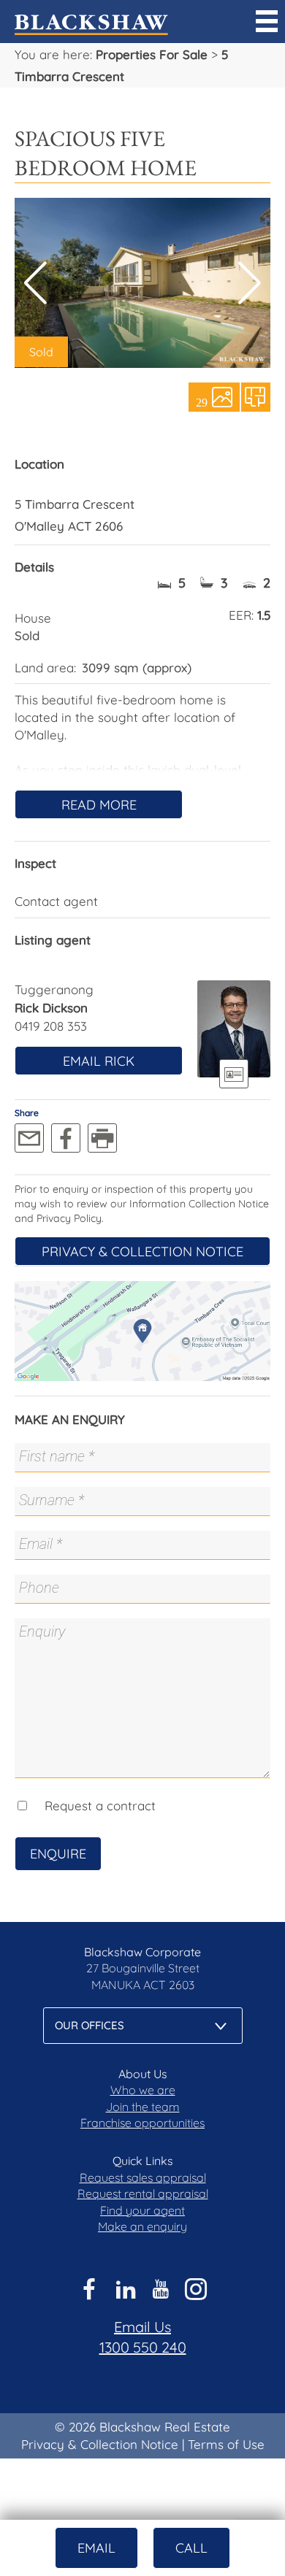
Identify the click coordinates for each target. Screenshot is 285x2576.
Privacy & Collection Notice (142, 1252)
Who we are (143, 2090)
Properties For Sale (152, 54)
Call (191, 2548)
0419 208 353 (51, 1026)
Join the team (143, 2107)
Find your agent (142, 2210)
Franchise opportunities (142, 2123)
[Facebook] (66, 1138)
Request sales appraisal (143, 2177)
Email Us (142, 2327)
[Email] (29, 1138)
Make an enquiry (142, 2226)
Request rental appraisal (143, 2194)
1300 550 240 (143, 2347)
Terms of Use (226, 2444)
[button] (250, 283)
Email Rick (99, 1061)
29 (202, 401)
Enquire (58, 1854)
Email (96, 2548)
